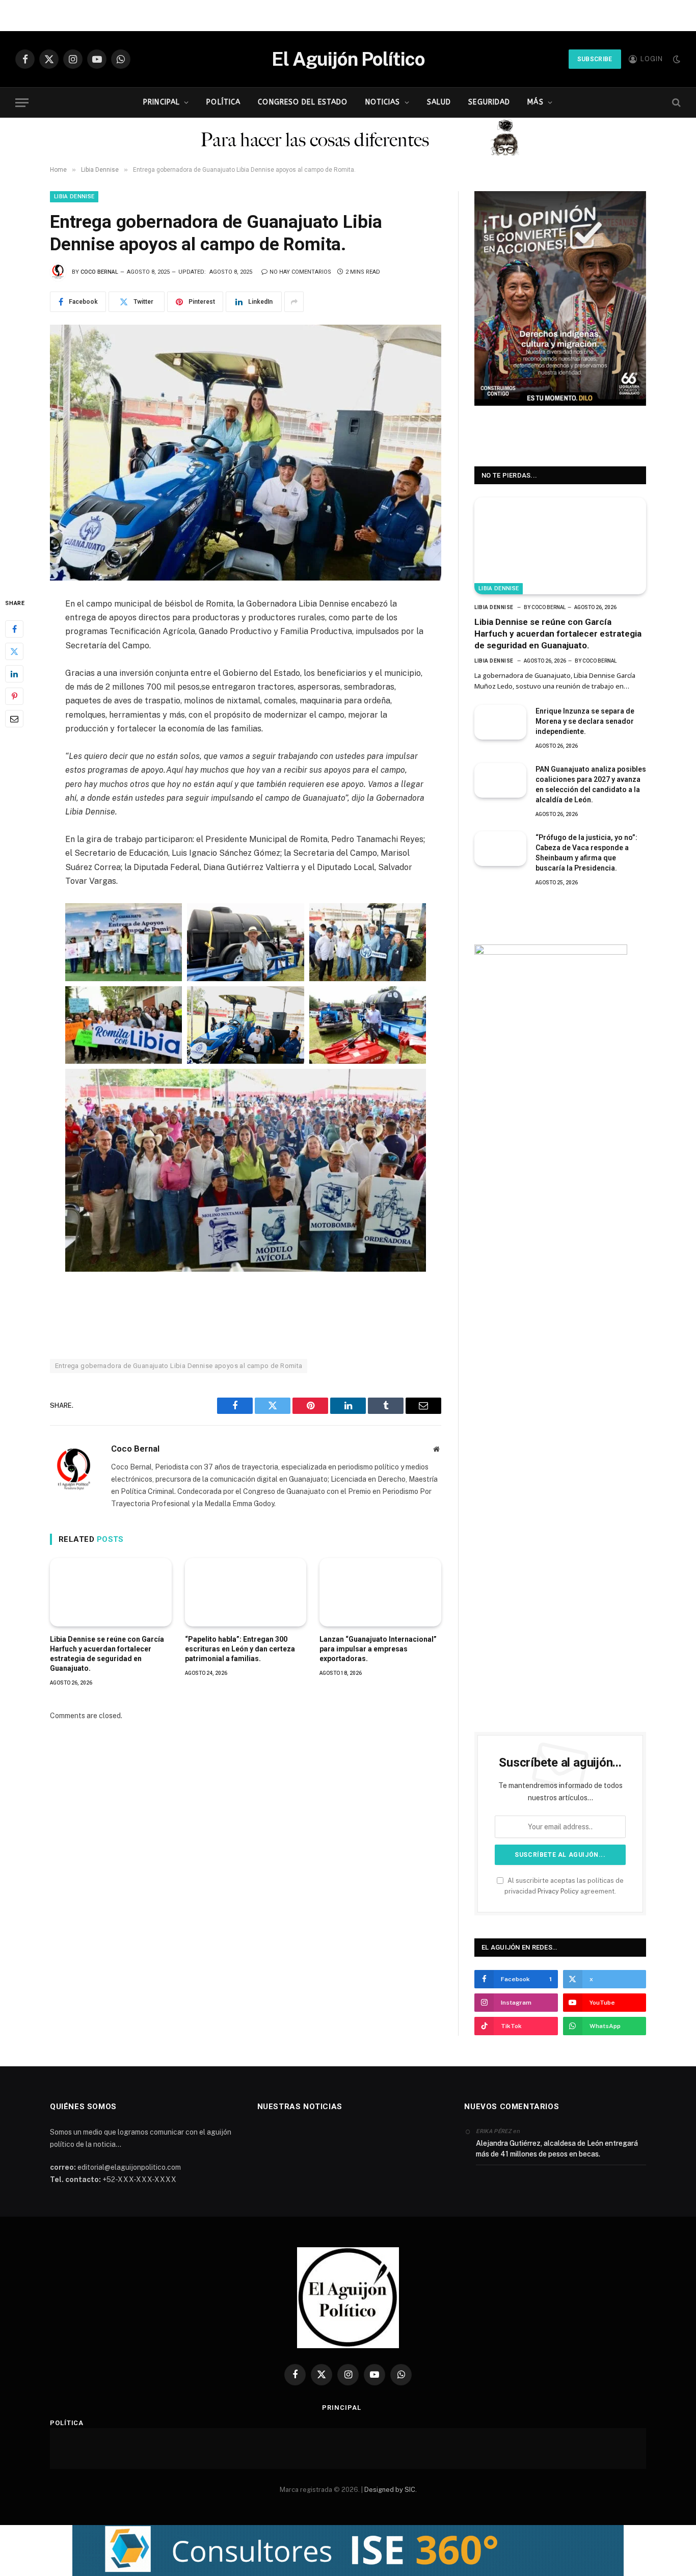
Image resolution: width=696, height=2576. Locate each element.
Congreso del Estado (303, 102)
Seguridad (489, 102)
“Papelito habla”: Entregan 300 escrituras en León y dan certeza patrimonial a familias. (240, 1649)
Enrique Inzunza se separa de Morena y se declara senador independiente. (585, 721)
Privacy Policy (558, 1891)
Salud (439, 102)
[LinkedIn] (14, 674)
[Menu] (22, 103)
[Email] (14, 719)
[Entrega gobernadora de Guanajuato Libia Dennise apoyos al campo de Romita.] (246, 453)
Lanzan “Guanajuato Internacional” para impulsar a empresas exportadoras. (378, 1649)
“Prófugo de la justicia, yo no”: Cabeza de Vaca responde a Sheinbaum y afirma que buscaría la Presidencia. (586, 853)
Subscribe (595, 59)
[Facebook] (14, 629)
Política (223, 102)
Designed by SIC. (391, 2490)
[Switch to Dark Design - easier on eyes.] (676, 59)
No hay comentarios (300, 272)
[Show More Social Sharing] (294, 302)
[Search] (675, 103)
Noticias (383, 102)
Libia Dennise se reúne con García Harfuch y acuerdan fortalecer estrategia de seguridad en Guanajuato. (107, 1654)
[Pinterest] (14, 697)
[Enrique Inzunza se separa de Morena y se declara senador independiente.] (500, 722)
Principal (162, 102)
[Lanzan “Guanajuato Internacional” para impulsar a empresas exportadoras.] (380, 1592)
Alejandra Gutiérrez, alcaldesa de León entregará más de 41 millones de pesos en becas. (557, 2149)
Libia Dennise (74, 196)
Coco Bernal (99, 272)
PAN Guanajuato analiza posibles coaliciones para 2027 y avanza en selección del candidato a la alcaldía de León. (591, 784)
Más (535, 102)
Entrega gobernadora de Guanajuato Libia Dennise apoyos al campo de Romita (179, 1366)
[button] (348, 2551)
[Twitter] (14, 652)
